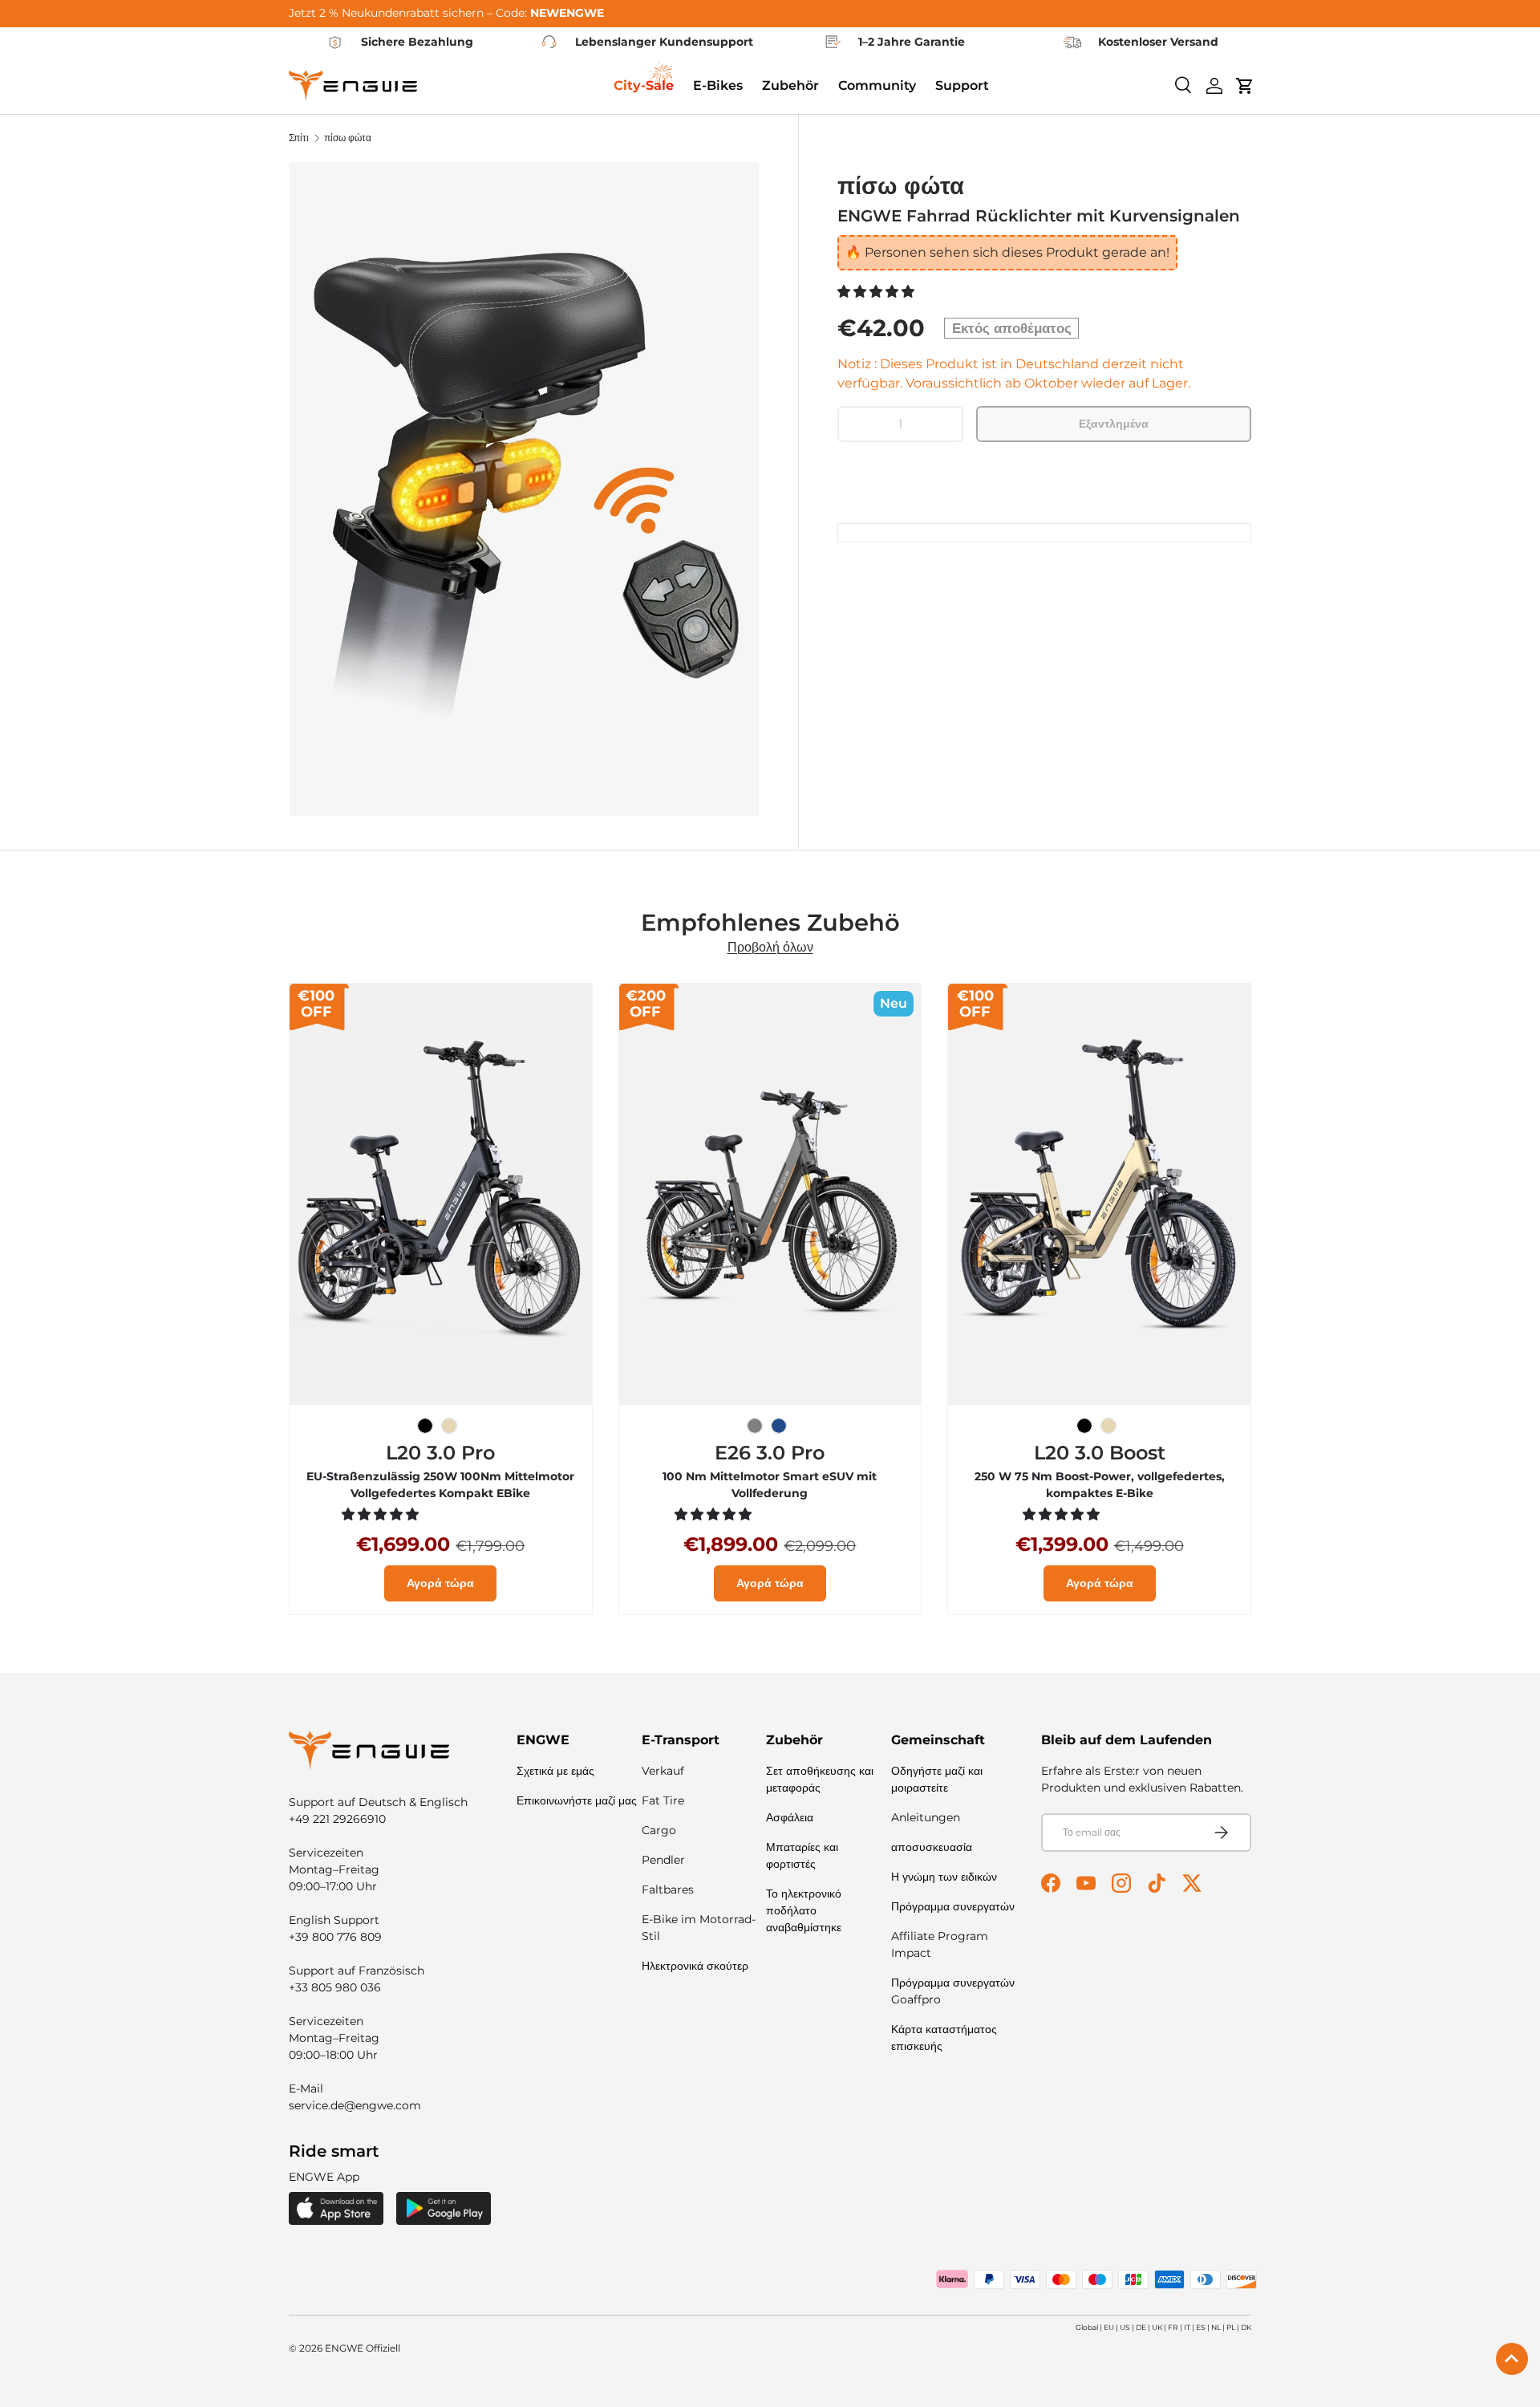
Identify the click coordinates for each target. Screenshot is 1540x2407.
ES (1201, 2327)
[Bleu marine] (779, 1426)
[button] (877, 292)
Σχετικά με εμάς (555, 1771)
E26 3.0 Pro (770, 1453)
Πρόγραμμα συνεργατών (953, 1906)
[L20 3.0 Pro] (441, 1194)
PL (1231, 2327)
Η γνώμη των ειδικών (944, 1877)
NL (1216, 2327)
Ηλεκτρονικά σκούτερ (695, 1966)
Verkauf (663, 1771)
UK (1157, 2327)
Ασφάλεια (790, 1817)
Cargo (659, 1830)
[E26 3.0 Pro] (770, 1194)
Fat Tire (663, 1800)
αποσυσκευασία (932, 1847)
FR (1173, 2327)
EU (1109, 2327)
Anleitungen (926, 1817)
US (1125, 2327)
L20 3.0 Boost (1100, 1453)
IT (1187, 2327)
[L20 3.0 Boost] (1099, 1194)
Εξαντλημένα (1114, 424)
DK (1246, 2327)
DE (1141, 2327)
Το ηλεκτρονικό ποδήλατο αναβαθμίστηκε (804, 1910)
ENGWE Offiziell (363, 2348)
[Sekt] (449, 1426)
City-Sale (644, 85)
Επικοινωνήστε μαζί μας (577, 1800)
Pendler (663, 1860)
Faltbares (668, 1889)
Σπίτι (299, 138)
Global (1087, 2327)
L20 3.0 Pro (440, 1453)
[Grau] (755, 1426)
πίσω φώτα (348, 138)
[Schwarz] (425, 1426)
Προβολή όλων (770, 947)
